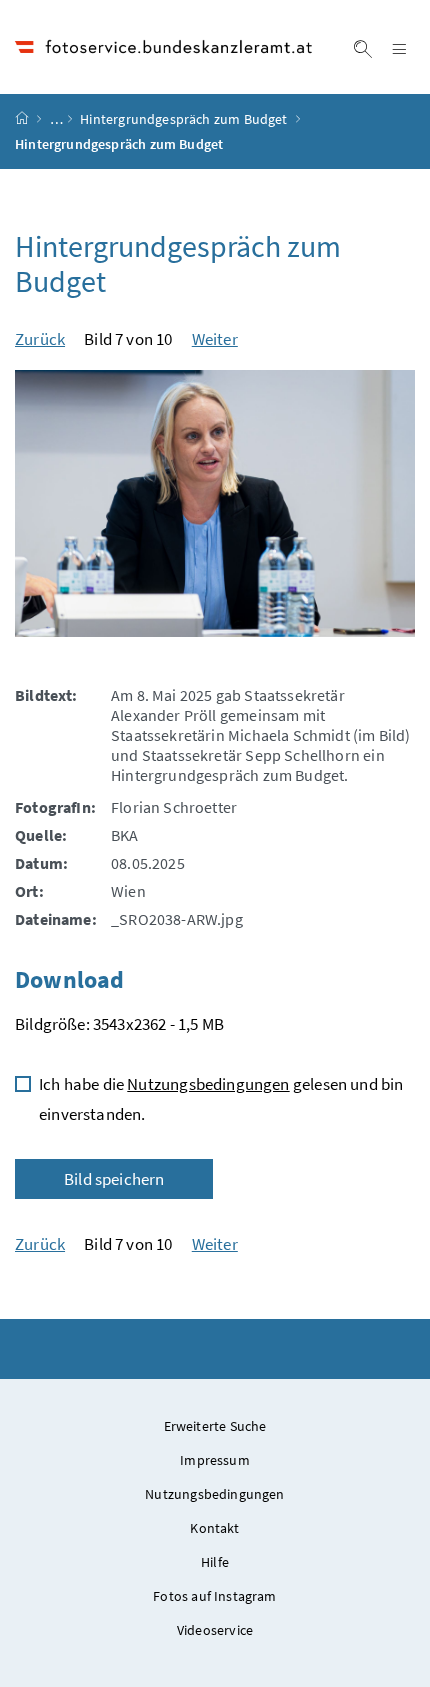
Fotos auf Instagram (214, 1596)
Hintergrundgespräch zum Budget (183, 119)
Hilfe (215, 1562)
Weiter (215, 339)
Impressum (215, 1460)
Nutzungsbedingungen (208, 1084)
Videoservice (215, 1630)
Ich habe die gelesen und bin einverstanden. (221, 1099)
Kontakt (214, 1528)
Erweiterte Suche (215, 1426)
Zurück (40, 339)
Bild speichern (114, 1179)
